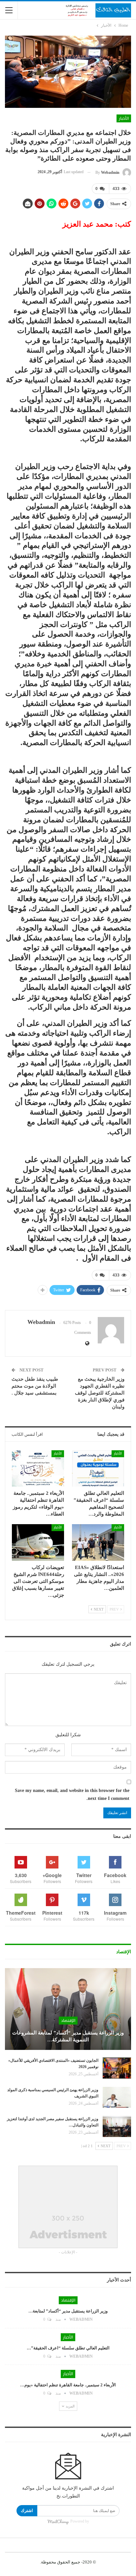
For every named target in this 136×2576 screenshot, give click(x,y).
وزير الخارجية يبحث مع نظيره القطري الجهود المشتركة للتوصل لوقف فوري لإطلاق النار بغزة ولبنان (100, 1393)
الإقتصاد (68, 2021)
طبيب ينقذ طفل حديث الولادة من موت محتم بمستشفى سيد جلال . (35, 1386)
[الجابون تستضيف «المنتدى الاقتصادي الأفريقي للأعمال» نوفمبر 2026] (117, 2068)
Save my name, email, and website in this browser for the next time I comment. (72, 1794)
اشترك (27, 2511)
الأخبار (124, 118)
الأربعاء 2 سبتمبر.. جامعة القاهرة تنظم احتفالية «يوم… (68, 2385)
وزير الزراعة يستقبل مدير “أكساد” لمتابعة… (68, 2311)
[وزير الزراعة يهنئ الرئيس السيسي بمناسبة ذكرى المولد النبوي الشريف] (117, 2097)
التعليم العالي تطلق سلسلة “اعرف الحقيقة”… (68, 2348)
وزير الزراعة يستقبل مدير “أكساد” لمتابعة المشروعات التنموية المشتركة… (68, 2036)
